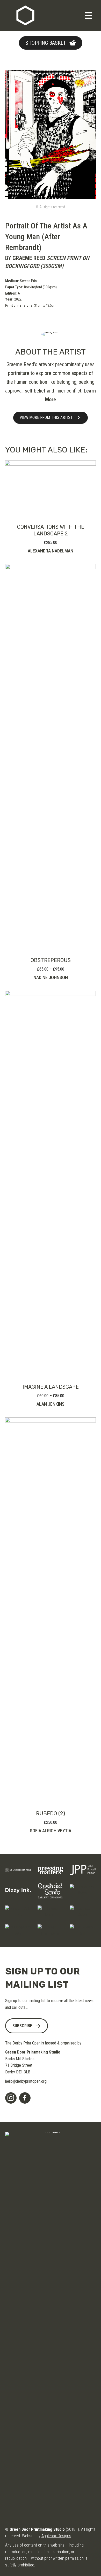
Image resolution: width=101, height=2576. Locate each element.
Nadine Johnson (51, 977)
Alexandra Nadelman (51, 551)
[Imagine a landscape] (51, 1184)
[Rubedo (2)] (51, 1611)
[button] (51, 43)
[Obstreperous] (51, 758)
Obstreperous (51, 960)
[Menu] (88, 16)
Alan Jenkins (51, 1404)
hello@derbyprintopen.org (26, 2081)
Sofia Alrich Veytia (51, 1831)
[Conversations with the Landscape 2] (51, 489)
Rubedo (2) (51, 1813)
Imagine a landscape (51, 1387)
